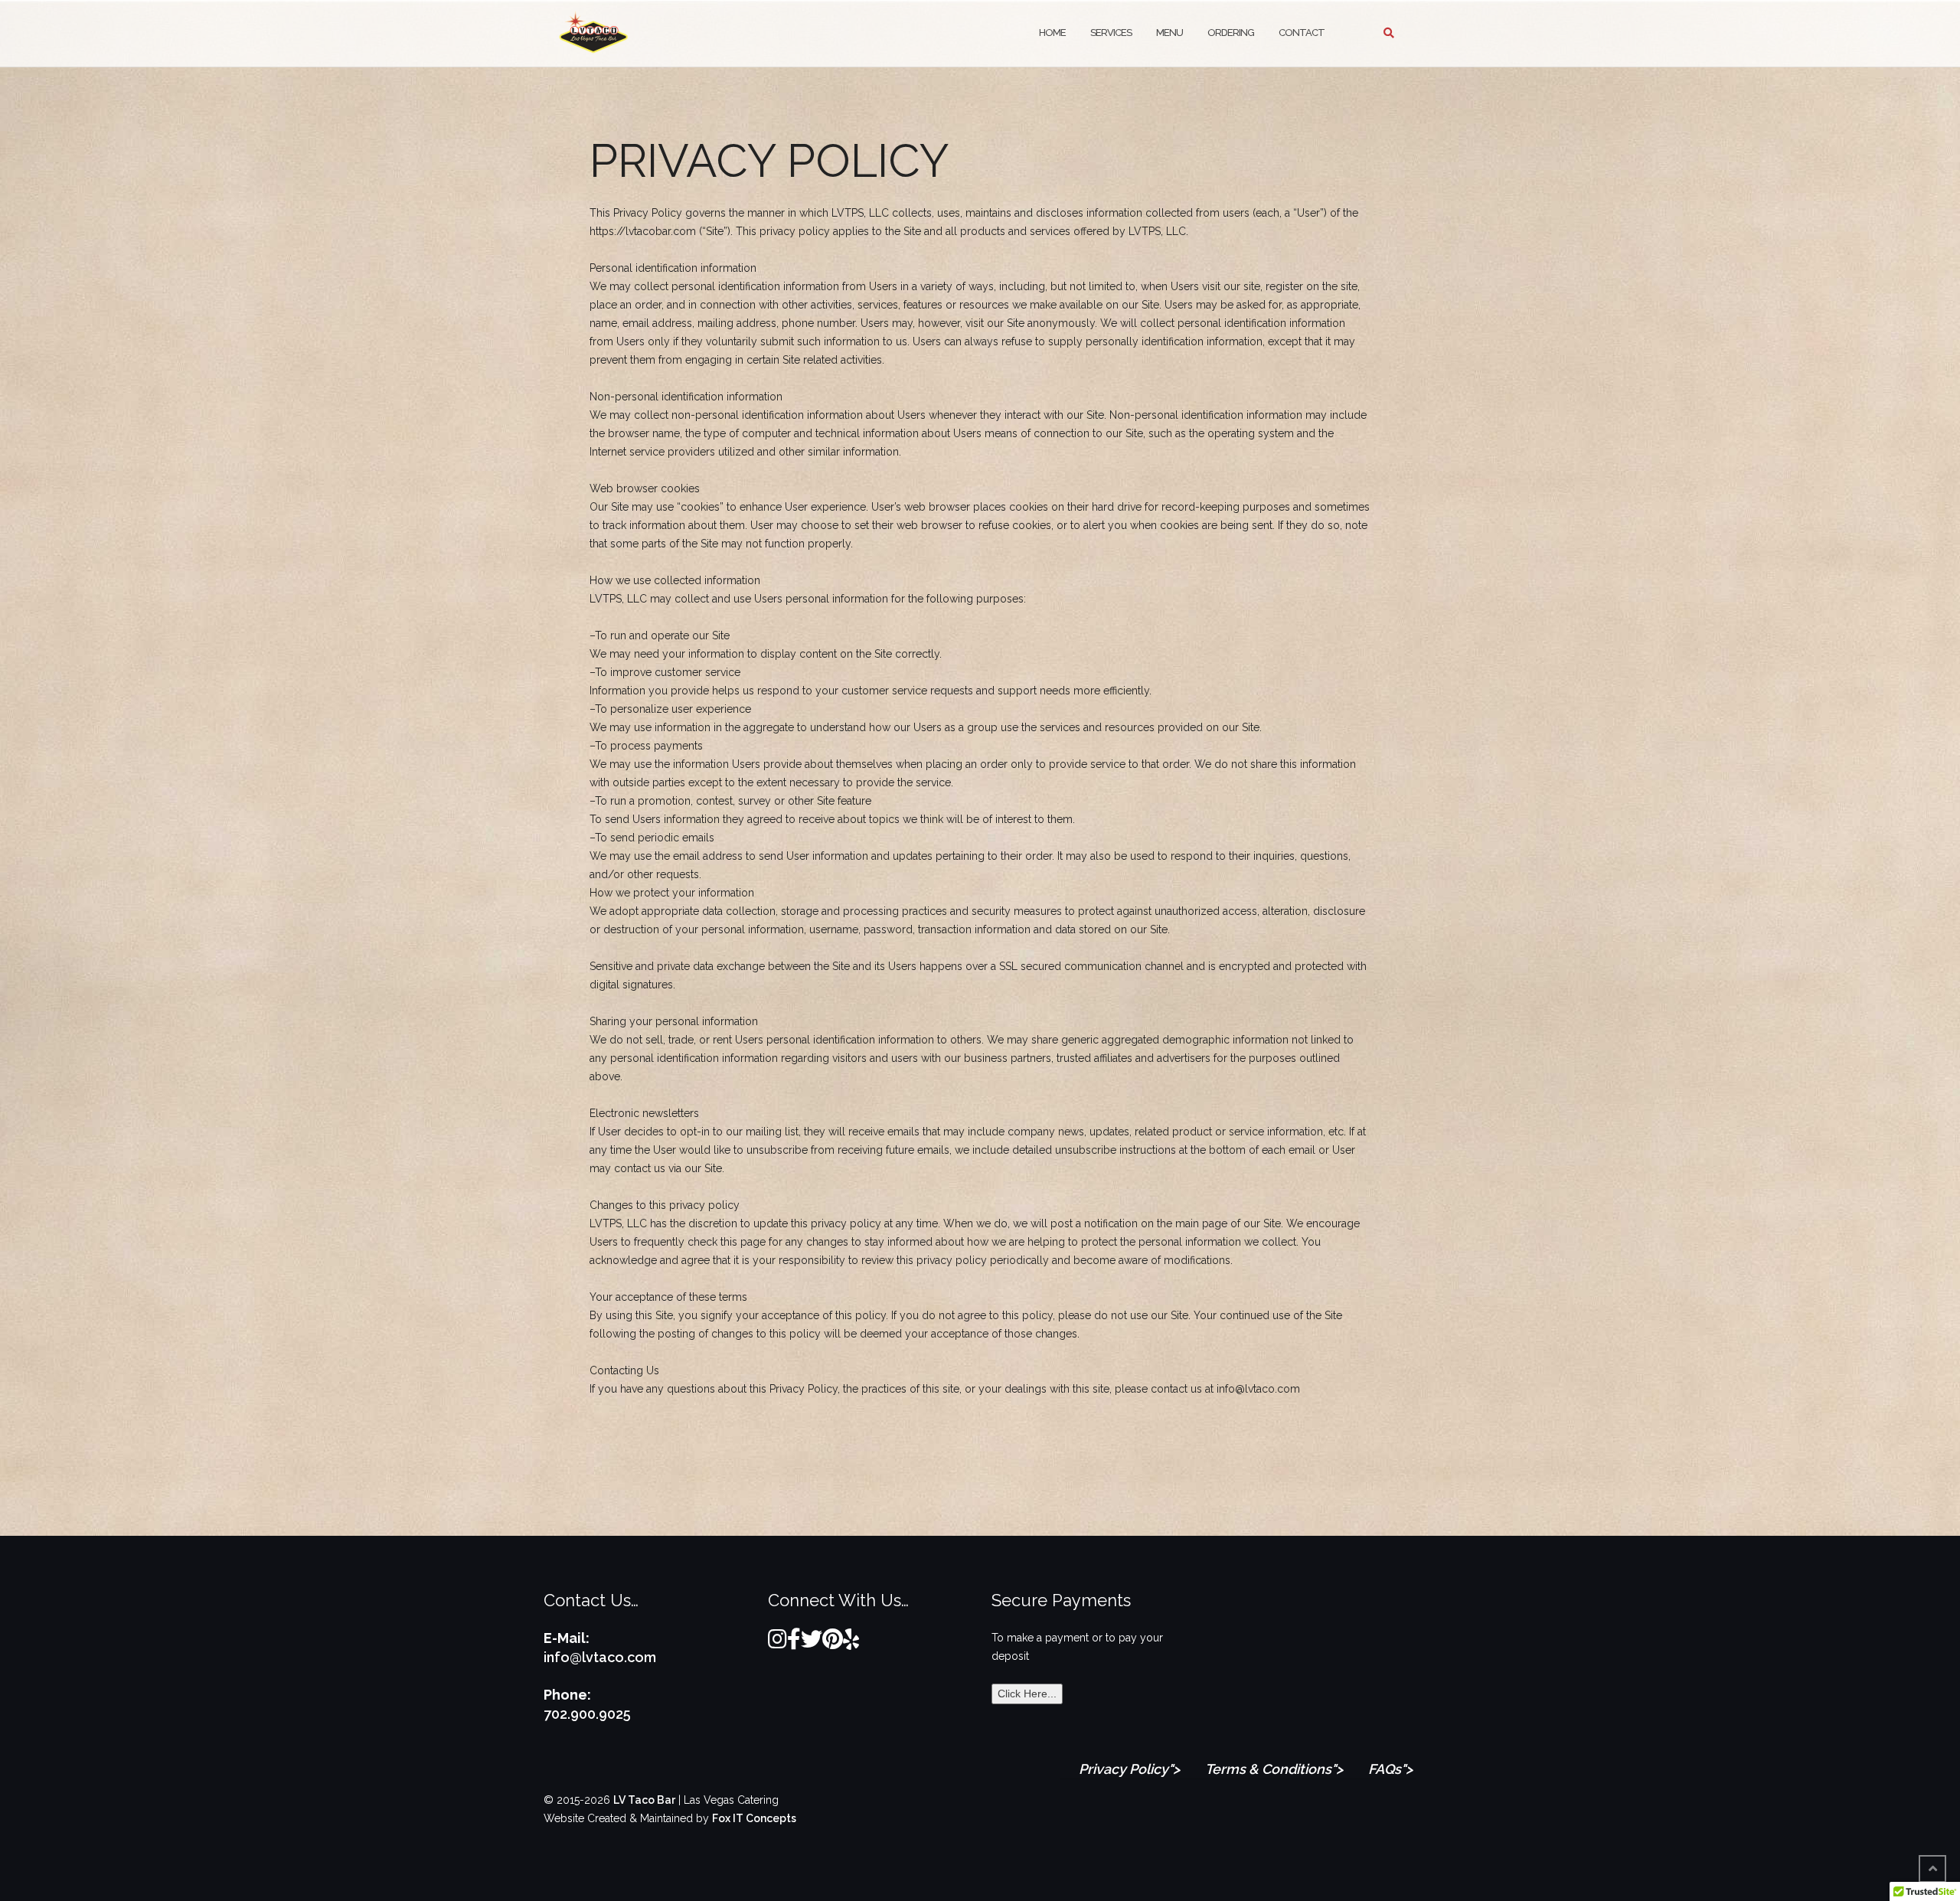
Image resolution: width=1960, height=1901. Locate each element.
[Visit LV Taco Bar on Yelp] (851, 1643)
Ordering (1231, 33)
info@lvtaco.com (600, 1657)
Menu (1169, 33)
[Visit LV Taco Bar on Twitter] (812, 1643)
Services (1111, 33)
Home (1052, 33)
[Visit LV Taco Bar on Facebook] (794, 1643)
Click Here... (1027, 1694)
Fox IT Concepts (754, 1818)
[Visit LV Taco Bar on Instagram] (777, 1643)
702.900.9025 (587, 1714)
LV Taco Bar (644, 1800)
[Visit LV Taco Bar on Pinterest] (833, 1643)
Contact (1302, 33)
